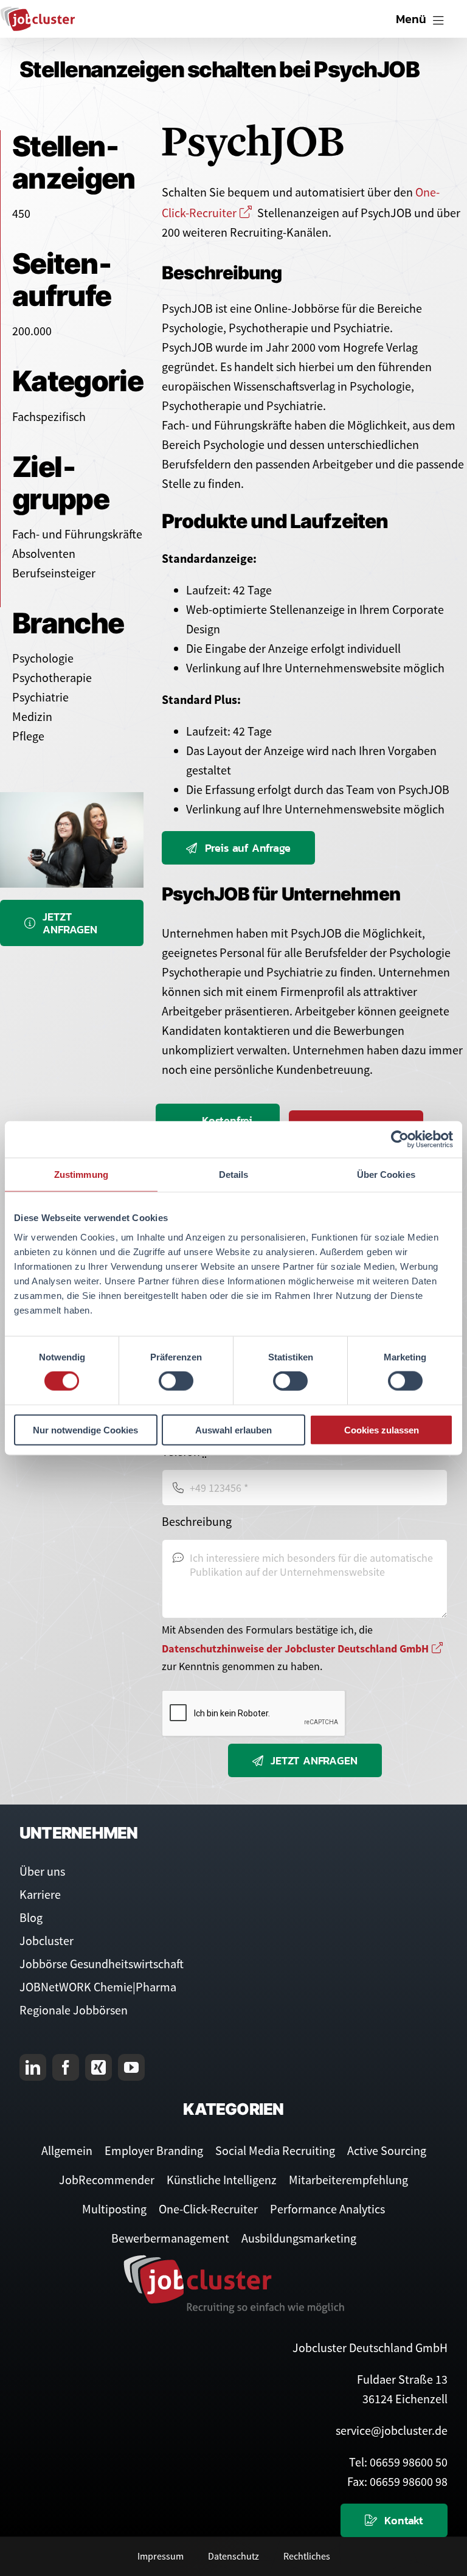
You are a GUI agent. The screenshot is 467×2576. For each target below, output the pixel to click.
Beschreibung (197, 1521)
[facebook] (66, 2067)
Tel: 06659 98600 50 (398, 2462)
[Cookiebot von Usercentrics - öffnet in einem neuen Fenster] (400, 1140)
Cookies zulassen (382, 1429)
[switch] (176, 1381)
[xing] (99, 2067)
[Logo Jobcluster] (38, 12)
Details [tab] (234, 1175)
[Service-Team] (72, 798)
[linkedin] (33, 2067)
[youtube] (131, 2067)
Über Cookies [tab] (386, 1175)
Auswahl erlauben (233, 1429)
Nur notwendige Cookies (85, 1429)
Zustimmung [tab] (81, 1175)
